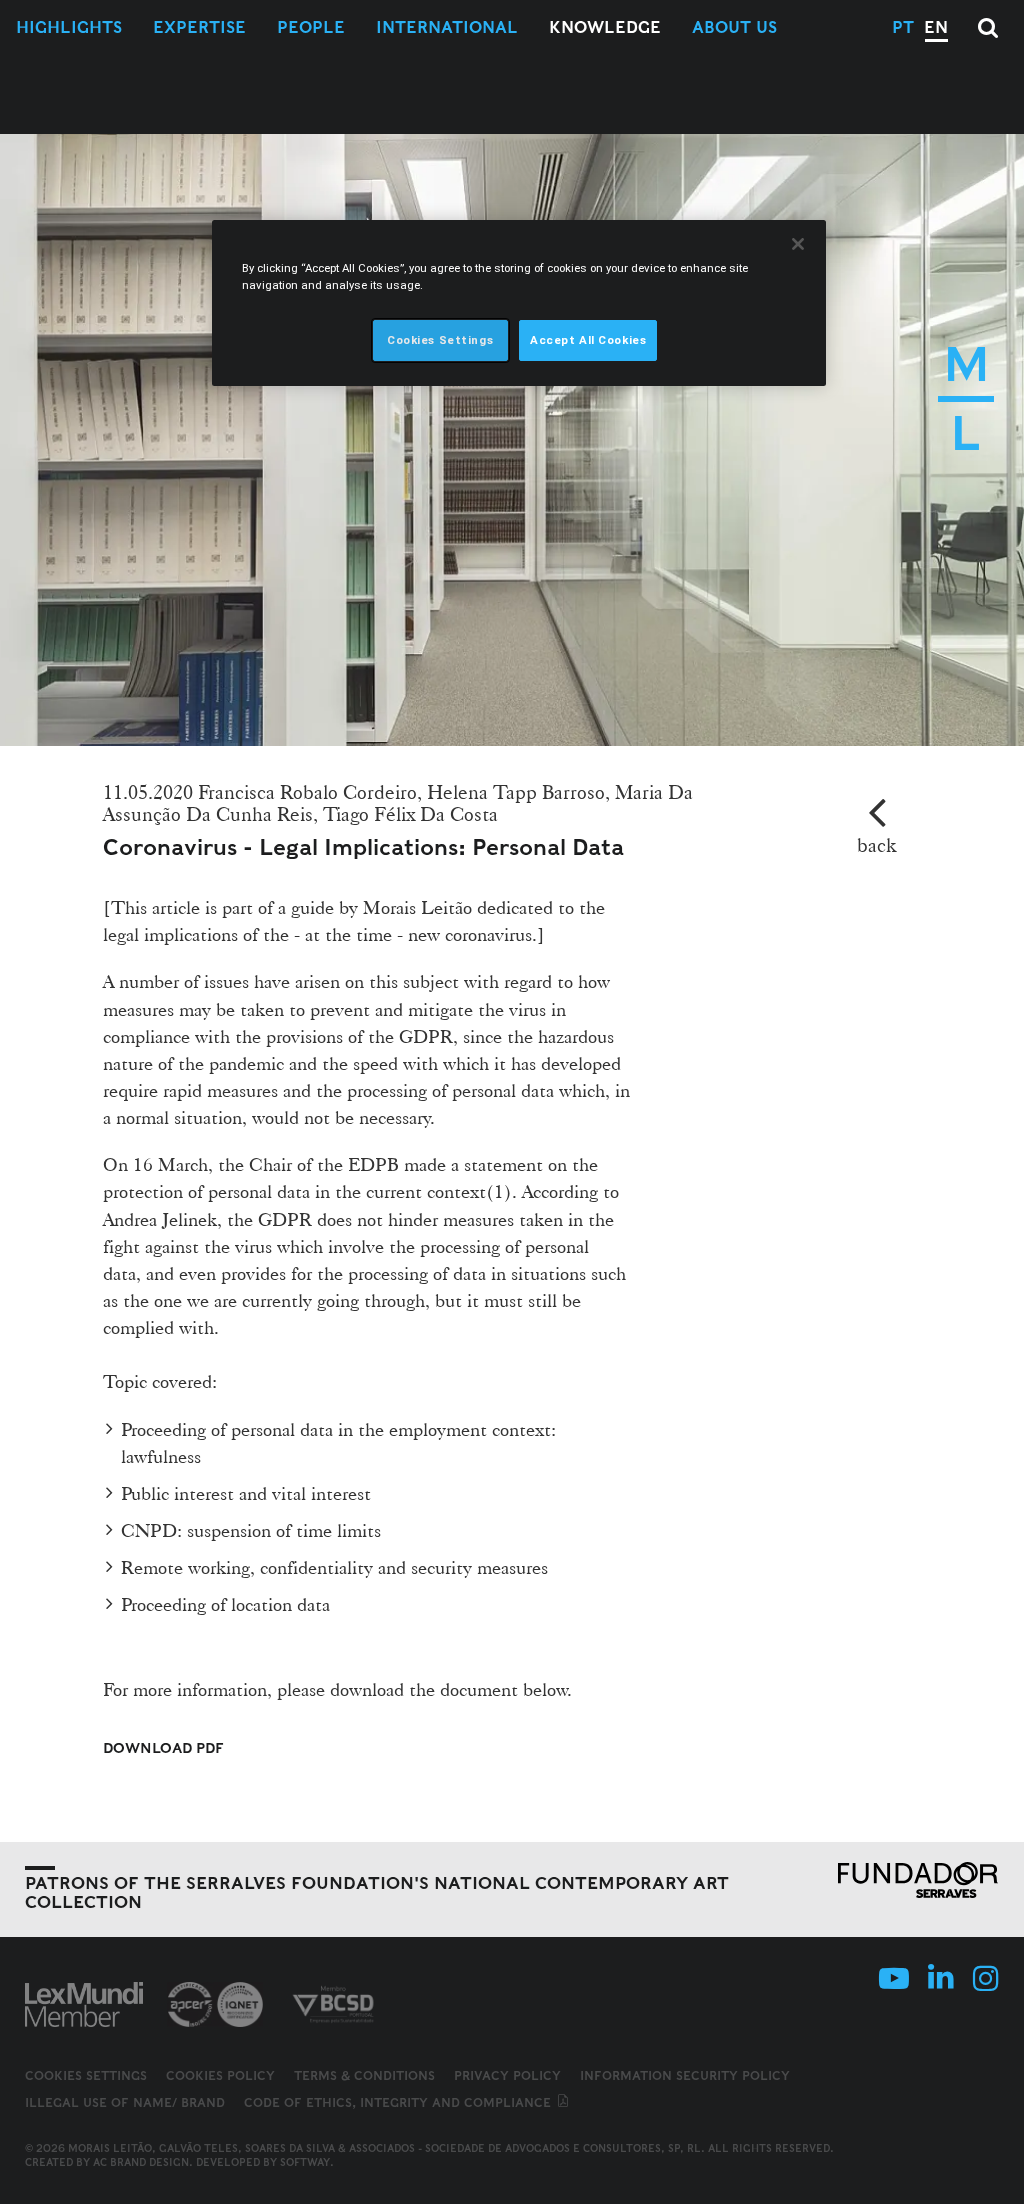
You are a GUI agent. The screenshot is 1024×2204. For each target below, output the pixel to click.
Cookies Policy (220, 2075)
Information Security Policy (685, 2075)
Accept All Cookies (588, 340)
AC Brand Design (141, 2162)
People (311, 27)
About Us (734, 27)
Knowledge (605, 27)
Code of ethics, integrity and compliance (399, 2102)
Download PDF (163, 1748)
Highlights (69, 27)
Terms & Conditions (364, 2075)
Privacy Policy (507, 2075)
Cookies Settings (86, 2076)
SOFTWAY (305, 2162)
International (447, 27)
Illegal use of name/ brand (125, 2102)
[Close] (798, 244)
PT (903, 27)
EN (936, 27)
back (876, 845)
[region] (519, 303)
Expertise (199, 27)
